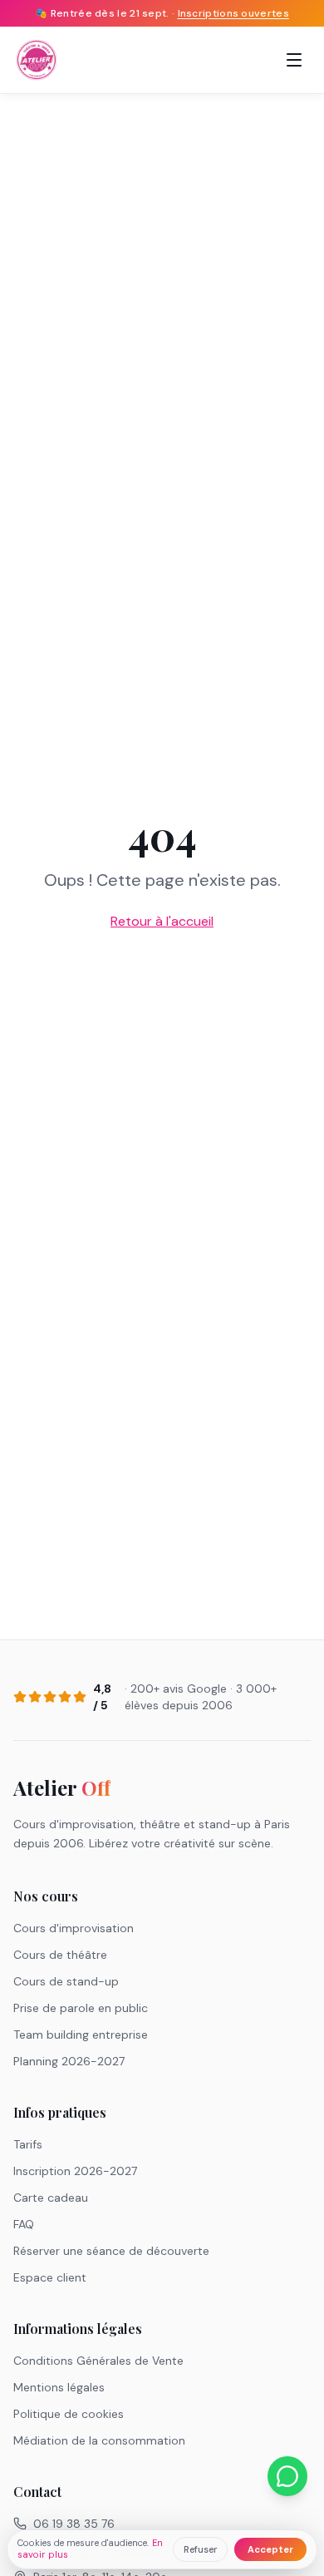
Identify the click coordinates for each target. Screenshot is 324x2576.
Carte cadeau (51, 2198)
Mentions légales (59, 2387)
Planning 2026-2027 (69, 2061)
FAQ (24, 2224)
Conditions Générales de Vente (98, 2361)
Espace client (50, 2277)
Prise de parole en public (81, 2008)
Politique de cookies (69, 2414)
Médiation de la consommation (99, 2440)
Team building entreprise (81, 2035)
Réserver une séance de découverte (111, 2251)
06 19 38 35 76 (74, 2524)
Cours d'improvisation (74, 1928)
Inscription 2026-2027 (75, 2171)
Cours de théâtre (60, 1955)
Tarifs (28, 2144)
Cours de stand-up (66, 1981)
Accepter (270, 2549)
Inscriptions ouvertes (233, 13)
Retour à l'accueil (162, 921)
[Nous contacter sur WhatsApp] (287, 2476)
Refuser (200, 2549)
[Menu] (294, 60)
